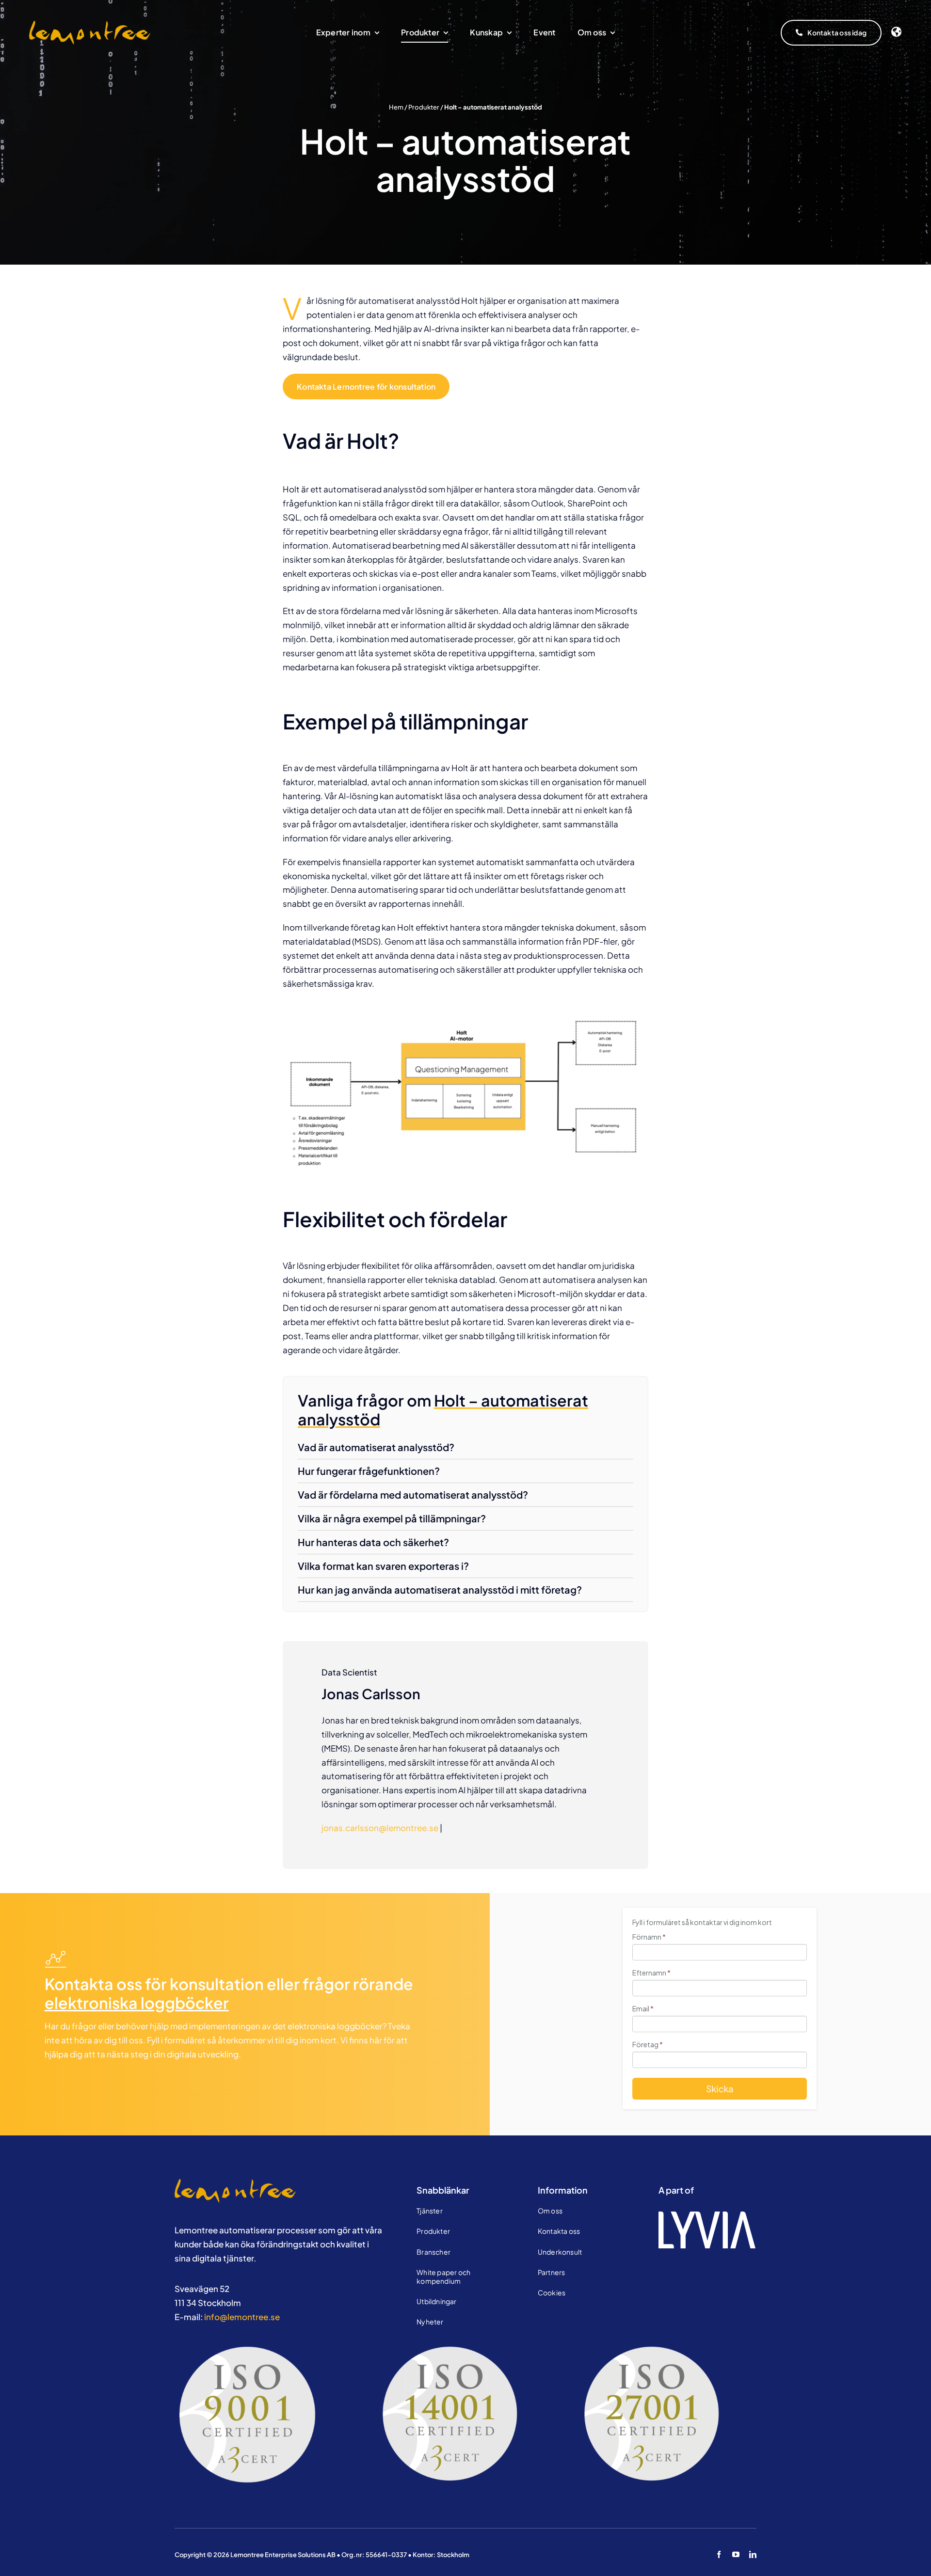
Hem (396, 107)
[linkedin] (753, 2554)
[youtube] (736, 2554)
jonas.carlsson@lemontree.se (380, 1828)
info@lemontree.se (242, 2317)
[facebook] (719, 2554)
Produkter (424, 107)
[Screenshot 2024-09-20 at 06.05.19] (235, 2183)
